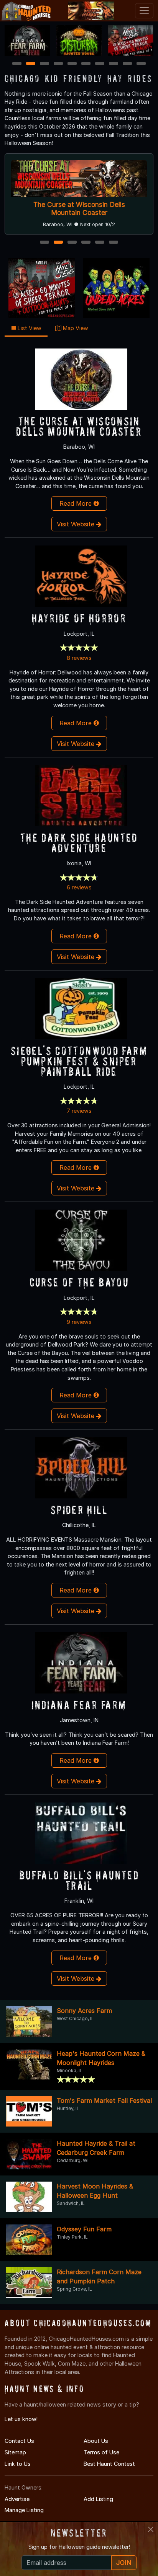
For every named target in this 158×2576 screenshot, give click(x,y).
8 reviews (79, 658)
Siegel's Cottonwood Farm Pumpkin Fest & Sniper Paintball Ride (79, 1061)
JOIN (124, 2563)
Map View (75, 328)
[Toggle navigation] (144, 11)
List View (29, 328)
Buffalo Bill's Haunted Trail (79, 1880)
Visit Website (77, 524)
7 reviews (79, 1111)
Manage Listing (24, 2510)
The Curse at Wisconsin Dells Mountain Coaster (79, 208)
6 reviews (79, 887)
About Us (96, 2441)
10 (142, 64)
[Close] (151, 2529)
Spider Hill (79, 1510)
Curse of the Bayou (79, 1282)
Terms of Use (101, 2452)
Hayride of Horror (79, 618)
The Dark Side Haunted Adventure (79, 843)
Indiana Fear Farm (79, 1705)
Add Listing (98, 2499)
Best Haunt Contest (109, 2464)
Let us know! (21, 2419)
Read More (77, 503)
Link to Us (18, 2464)
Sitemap (15, 2452)
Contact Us (19, 2441)
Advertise (17, 2499)
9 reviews (79, 1322)
